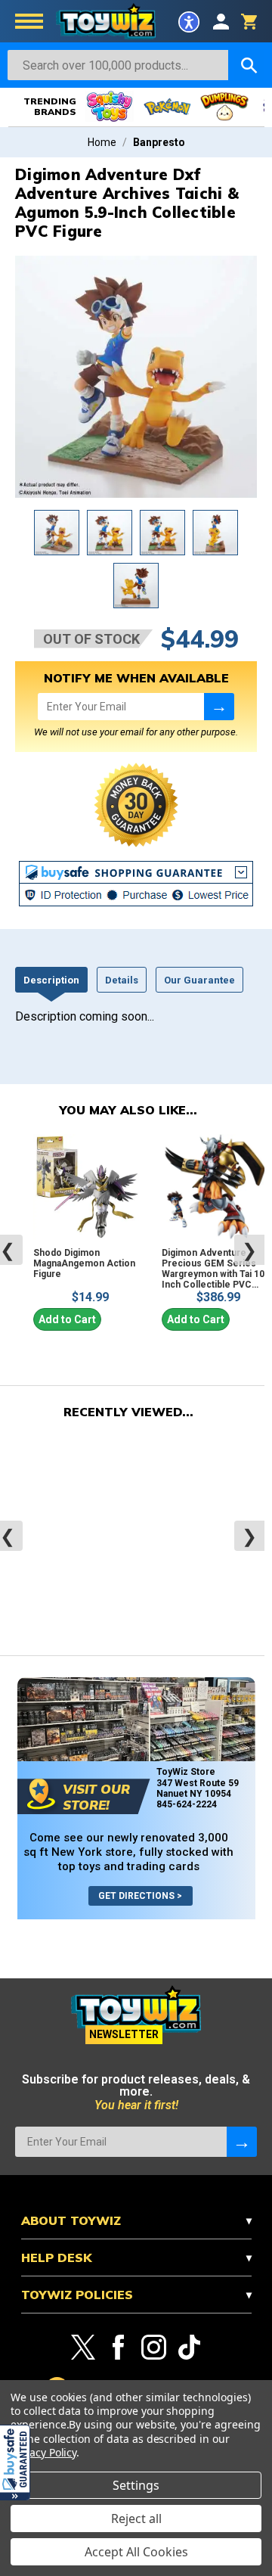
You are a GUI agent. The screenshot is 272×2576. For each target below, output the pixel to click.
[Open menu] (29, 23)
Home (102, 142)
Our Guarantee (199, 980)
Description (51, 980)
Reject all (136, 2519)
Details (122, 980)
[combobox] (118, 65)
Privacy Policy (43, 2452)
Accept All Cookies (136, 2552)
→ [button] (219, 706)
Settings (136, 2485)
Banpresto (159, 142)
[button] (15, 2463)
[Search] (249, 65)
